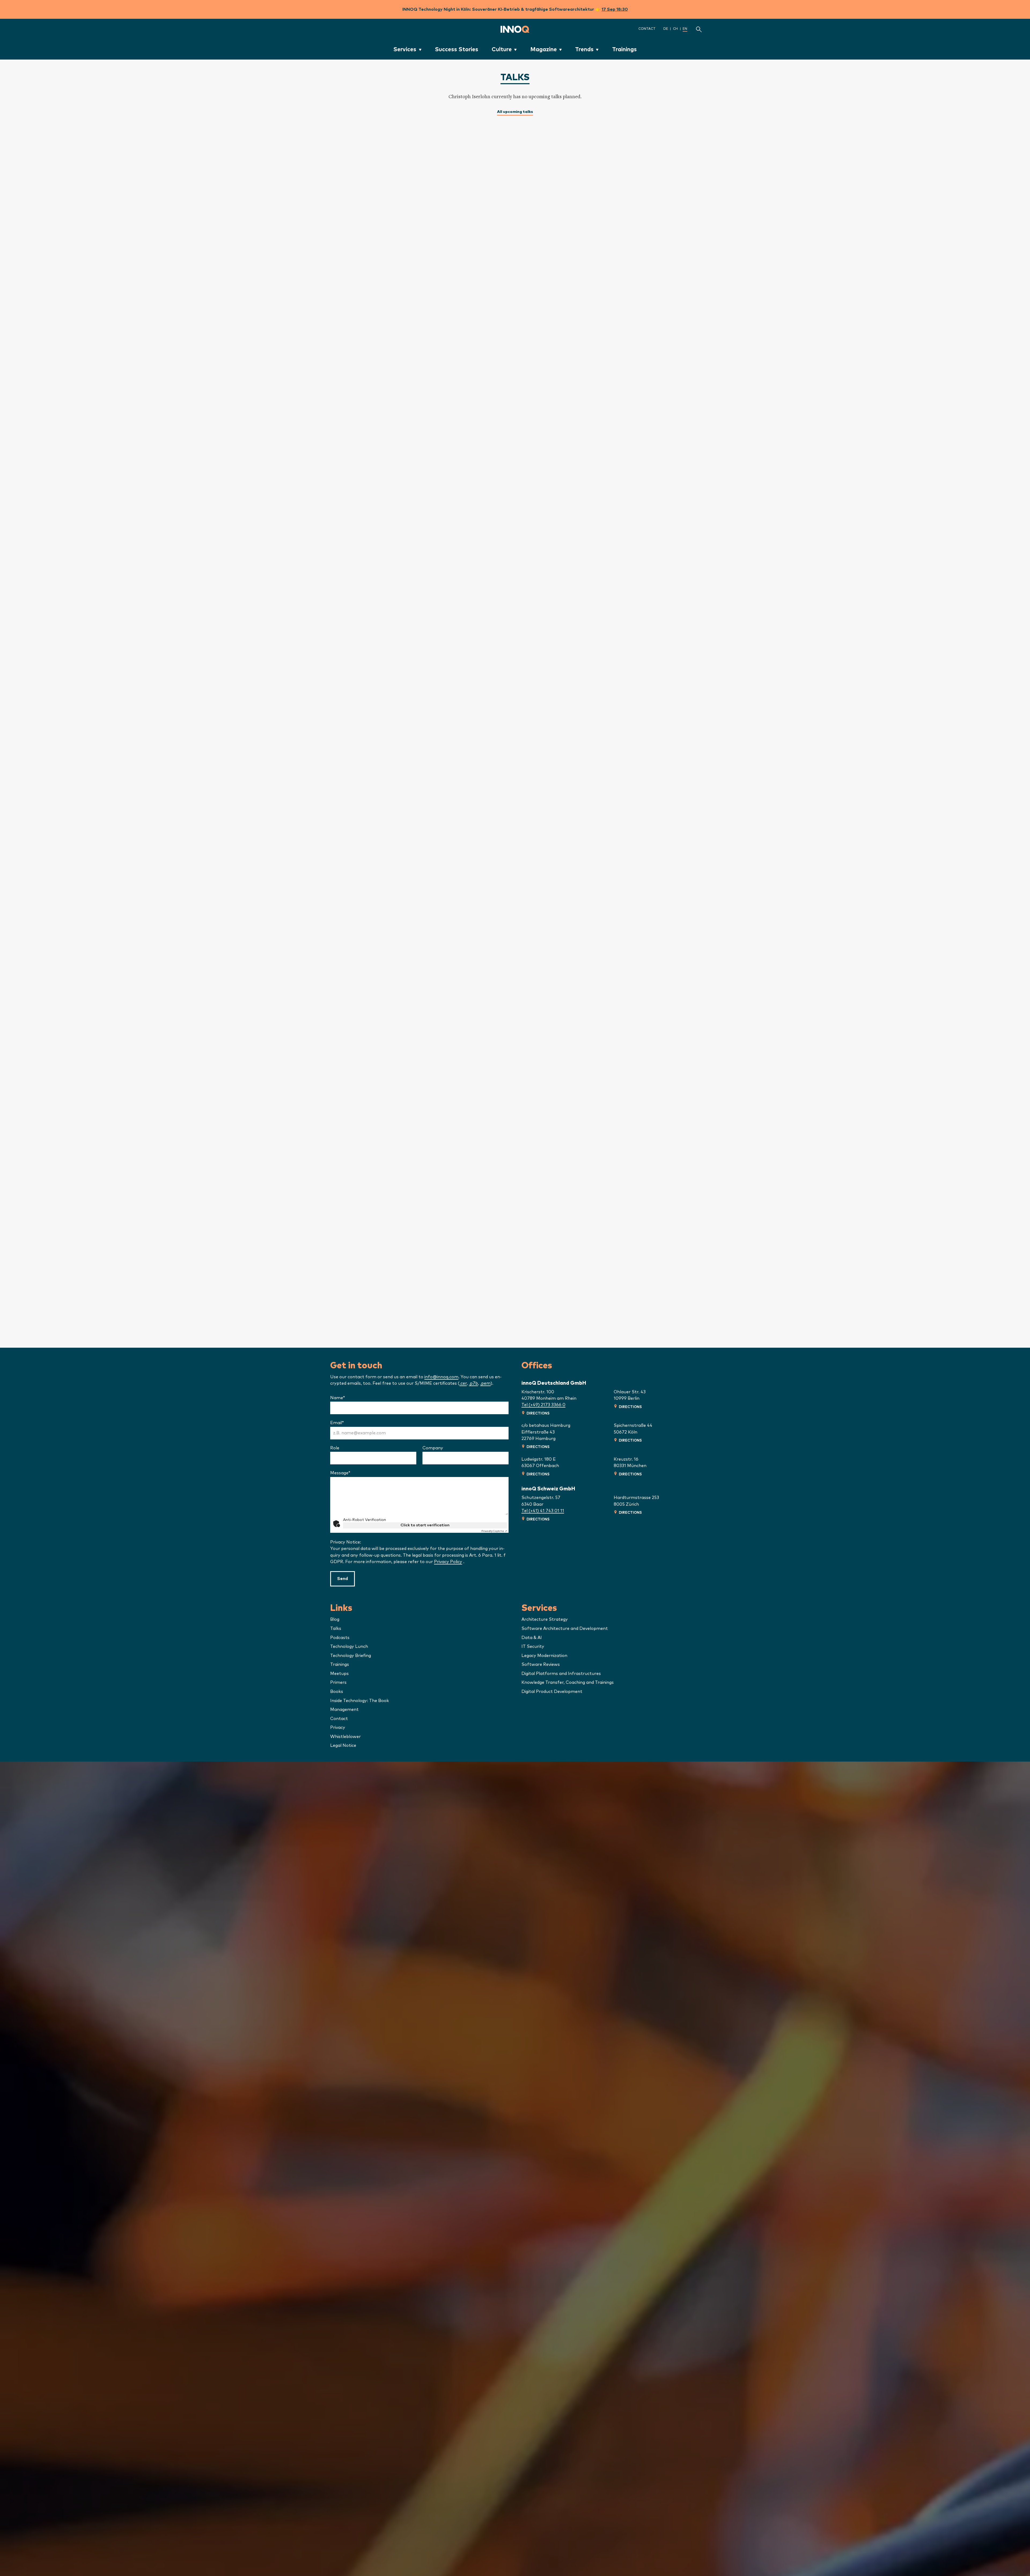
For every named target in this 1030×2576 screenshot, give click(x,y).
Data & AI (532, 1638)
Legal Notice (343, 1745)
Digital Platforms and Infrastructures (561, 1674)
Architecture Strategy (545, 1619)
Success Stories (457, 49)
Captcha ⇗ (494, 1531)
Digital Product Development (552, 1692)
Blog (335, 1619)
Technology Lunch (349, 1647)
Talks (336, 1629)
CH (675, 29)
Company (433, 1448)
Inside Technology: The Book (360, 1701)
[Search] (699, 29)
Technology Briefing (351, 1656)
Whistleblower (345, 1737)
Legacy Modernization (544, 1656)
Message (351, 1473)
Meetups (339, 1674)
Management (344, 1710)
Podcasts (340, 1638)
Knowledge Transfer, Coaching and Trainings (568, 1682)
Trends (584, 49)
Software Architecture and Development (565, 1629)
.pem (485, 1383)
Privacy (338, 1728)
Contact (647, 29)
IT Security (533, 1647)
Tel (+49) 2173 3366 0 (543, 1405)
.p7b (473, 1383)
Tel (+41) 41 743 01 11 (543, 1511)
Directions (538, 1413)
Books (337, 1692)
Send (343, 1579)
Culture (502, 49)
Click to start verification (425, 1525)
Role (335, 1448)
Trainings (624, 49)
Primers (338, 1682)
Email (348, 1423)
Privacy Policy (448, 1562)
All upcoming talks (515, 112)
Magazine (544, 49)
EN (685, 29)
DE (666, 29)
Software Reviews (541, 1664)
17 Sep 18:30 (615, 9)
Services (405, 49)
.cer (463, 1383)
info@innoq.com (441, 1377)
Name (348, 1398)
